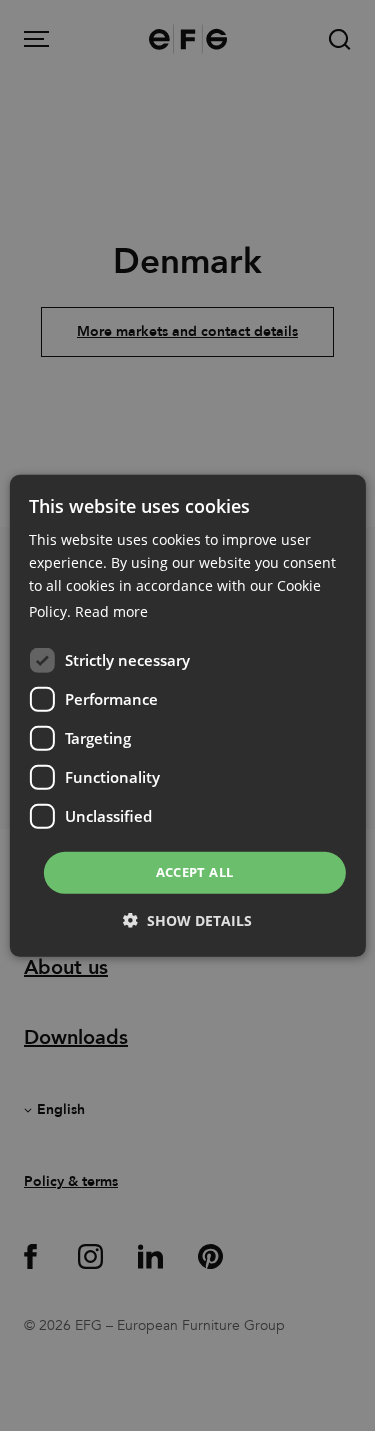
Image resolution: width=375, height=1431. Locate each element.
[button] (187, 920)
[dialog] (187, 715)
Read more (111, 611)
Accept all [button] (195, 872)
